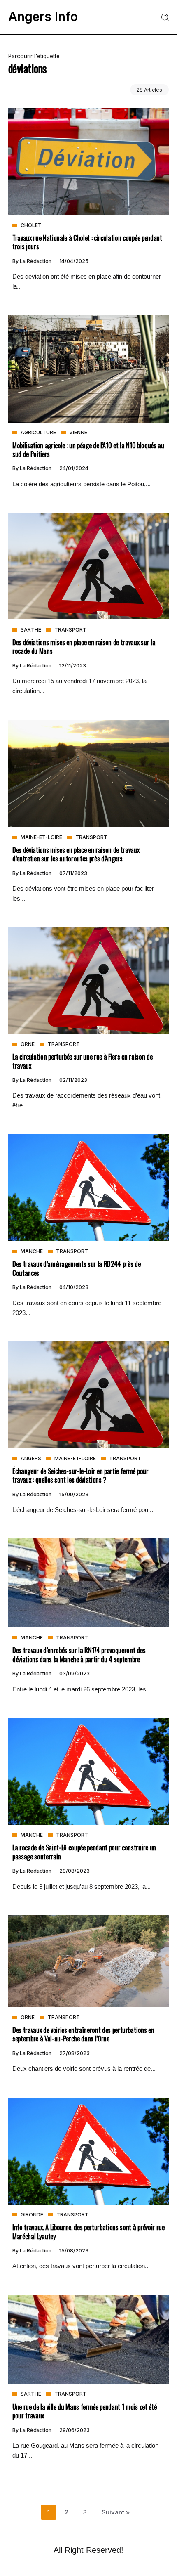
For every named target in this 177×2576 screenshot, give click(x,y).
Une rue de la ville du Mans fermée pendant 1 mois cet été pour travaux (84, 2411)
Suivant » (116, 2512)
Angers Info (43, 17)
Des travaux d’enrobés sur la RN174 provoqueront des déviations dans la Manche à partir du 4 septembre (79, 1654)
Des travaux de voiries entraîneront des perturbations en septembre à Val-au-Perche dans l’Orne (83, 2034)
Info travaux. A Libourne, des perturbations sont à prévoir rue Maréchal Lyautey (88, 2231)
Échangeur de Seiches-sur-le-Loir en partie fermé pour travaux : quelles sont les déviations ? (80, 1475)
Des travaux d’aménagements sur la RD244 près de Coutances (77, 1268)
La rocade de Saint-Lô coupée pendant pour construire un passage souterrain (84, 1852)
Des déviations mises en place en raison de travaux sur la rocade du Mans (84, 646)
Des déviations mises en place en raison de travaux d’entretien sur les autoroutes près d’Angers (76, 854)
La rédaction (36, 261)
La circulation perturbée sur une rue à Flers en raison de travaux (82, 1061)
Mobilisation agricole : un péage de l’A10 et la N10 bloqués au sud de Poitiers (88, 449)
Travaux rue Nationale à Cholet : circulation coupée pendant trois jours (87, 242)
